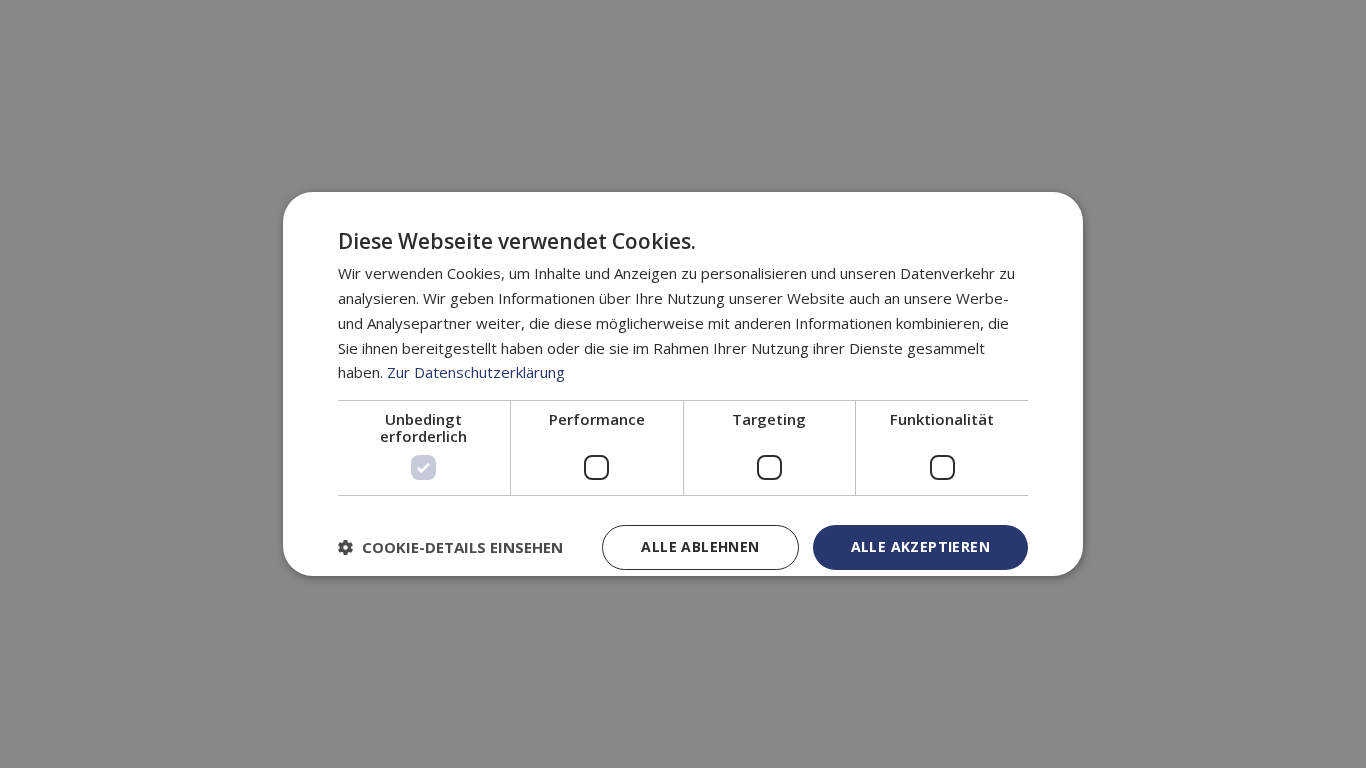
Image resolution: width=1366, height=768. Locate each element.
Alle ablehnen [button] (700, 546)
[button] (450, 547)
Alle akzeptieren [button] (920, 546)
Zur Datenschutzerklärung (476, 372)
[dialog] (683, 384)
